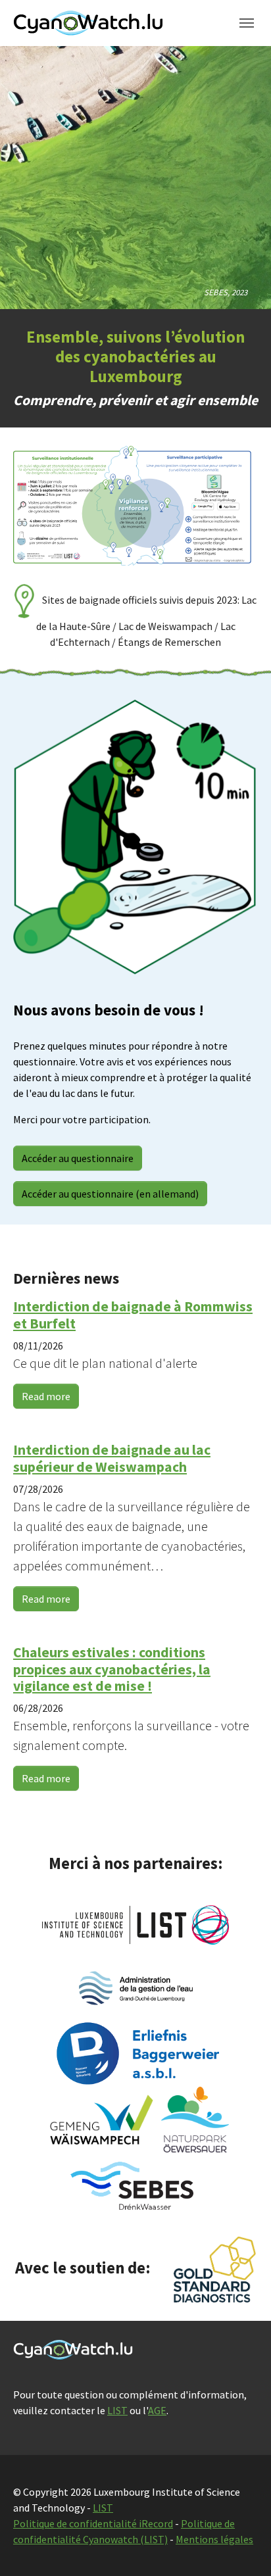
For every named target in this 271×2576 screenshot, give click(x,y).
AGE (157, 2410)
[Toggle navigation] (247, 23)
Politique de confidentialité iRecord (93, 2523)
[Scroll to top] (242, 2547)
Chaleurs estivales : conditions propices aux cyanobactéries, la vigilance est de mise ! (112, 1669)
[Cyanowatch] (88, 23)
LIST (117, 2410)
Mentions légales (214, 2539)
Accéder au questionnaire (78, 1158)
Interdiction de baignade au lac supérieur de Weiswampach (112, 1458)
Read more (46, 1396)
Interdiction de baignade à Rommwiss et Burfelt (133, 1315)
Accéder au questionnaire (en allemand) (110, 1194)
